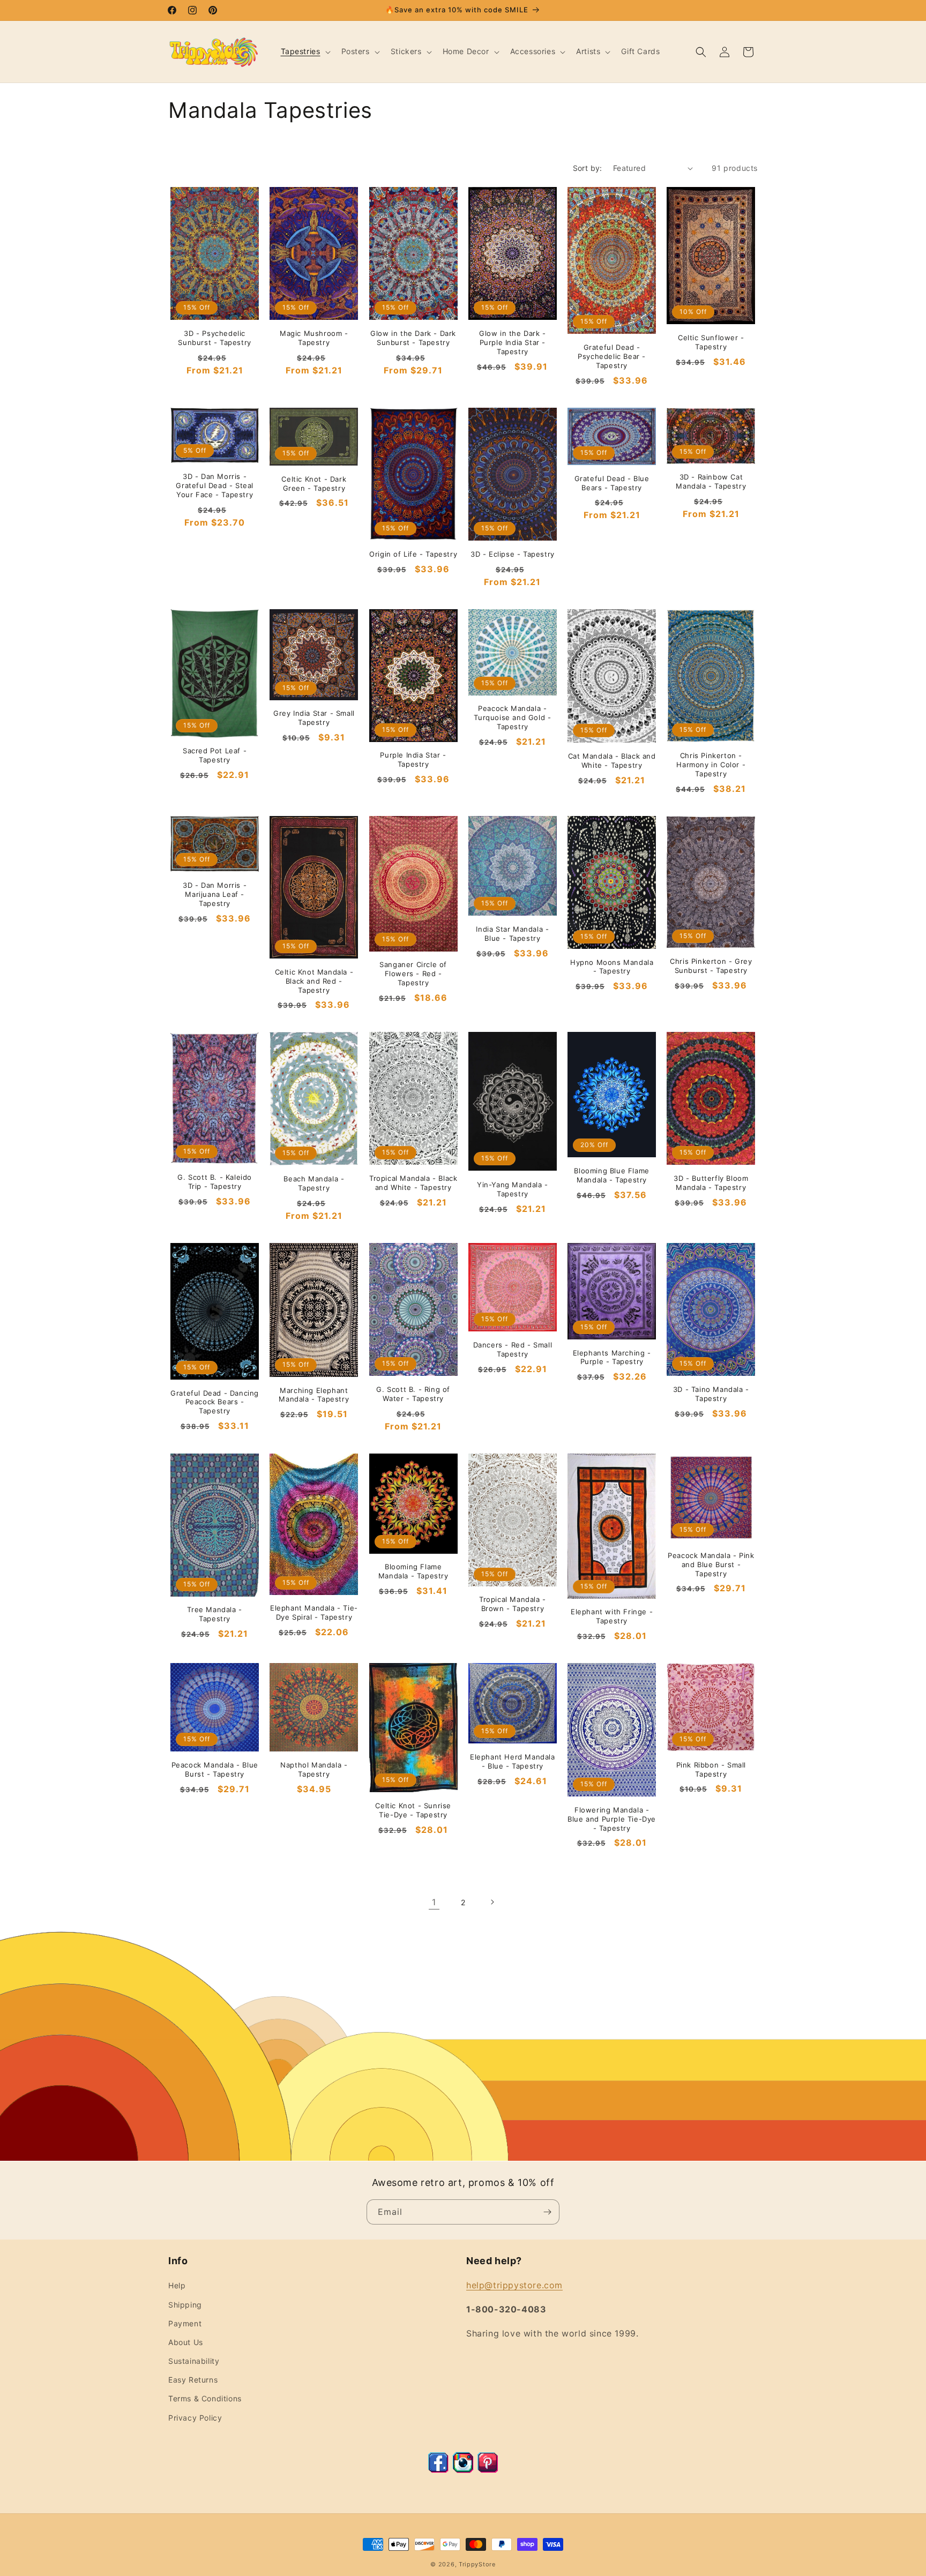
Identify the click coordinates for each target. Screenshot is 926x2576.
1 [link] (434, 1902)
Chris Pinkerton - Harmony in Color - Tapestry (711, 765)
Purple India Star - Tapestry (413, 759)
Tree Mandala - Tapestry (214, 1614)
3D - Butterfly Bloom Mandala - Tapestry (711, 1183)
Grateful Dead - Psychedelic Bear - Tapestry (612, 356)
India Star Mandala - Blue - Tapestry (512, 934)
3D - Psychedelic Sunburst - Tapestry (214, 338)
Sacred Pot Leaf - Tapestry (215, 755)
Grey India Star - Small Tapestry (314, 718)
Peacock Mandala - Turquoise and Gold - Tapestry (512, 717)
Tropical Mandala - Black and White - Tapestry (413, 1183)
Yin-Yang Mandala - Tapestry (513, 1189)
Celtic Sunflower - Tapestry (711, 342)
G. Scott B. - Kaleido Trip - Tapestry (215, 1182)
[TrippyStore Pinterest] (488, 2470)
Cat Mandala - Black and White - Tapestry (612, 761)
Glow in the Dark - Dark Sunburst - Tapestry (413, 338)
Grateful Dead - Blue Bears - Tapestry (612, 483)
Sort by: (588, 168)
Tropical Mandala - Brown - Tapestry (513, 1604)
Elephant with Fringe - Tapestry (612, 1616)
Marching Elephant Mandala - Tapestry (314, 1395)
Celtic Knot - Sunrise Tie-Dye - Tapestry (413, 1810)
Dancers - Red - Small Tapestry (513, 1349)
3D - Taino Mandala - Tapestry (711, 1394)
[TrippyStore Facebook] (438, 2470)
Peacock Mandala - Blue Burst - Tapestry (215, 1769)
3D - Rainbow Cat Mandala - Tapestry (711, 481)
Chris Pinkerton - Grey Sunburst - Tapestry (711, 966)
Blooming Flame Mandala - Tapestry (413, 1571)
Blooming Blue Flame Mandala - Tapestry (611, 1175)
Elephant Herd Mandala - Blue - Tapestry (513, 1761)
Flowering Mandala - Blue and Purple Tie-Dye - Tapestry (612, 1819)
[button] (305, 51)
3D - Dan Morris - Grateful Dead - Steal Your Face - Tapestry (215, 485)
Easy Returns (193, 2380)
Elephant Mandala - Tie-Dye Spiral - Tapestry (314, 1612)
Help (177, 2285)
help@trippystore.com (514, 2285)
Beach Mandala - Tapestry (314, 1183)
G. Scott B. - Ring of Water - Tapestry (413, 1394)
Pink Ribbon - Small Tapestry (711, 1769)
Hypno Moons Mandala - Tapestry (612, 967)
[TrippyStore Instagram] (463, 2470)
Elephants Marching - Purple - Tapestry (612, 1357)
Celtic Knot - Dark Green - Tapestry (314, 484)
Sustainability (194, 2361)
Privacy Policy (195, 2418)
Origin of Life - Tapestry (413, 554)
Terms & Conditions (205, 2398)
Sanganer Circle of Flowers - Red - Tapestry (413, 974)
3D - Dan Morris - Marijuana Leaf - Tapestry (215, 894)
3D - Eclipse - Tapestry (513, 554)
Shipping (185, 2305)
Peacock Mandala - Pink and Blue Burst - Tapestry (711, 1564)
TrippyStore (477, 2564)
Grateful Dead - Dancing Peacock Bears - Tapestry (215, 1402)
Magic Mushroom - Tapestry (314, 338)
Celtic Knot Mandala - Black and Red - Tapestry (314, 981)
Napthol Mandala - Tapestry (314, 1769)
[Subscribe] (547, 2212)
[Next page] (492, 1902)
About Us (186, 2342)
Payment (185, 2323)
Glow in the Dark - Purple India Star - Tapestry (513, 342)
